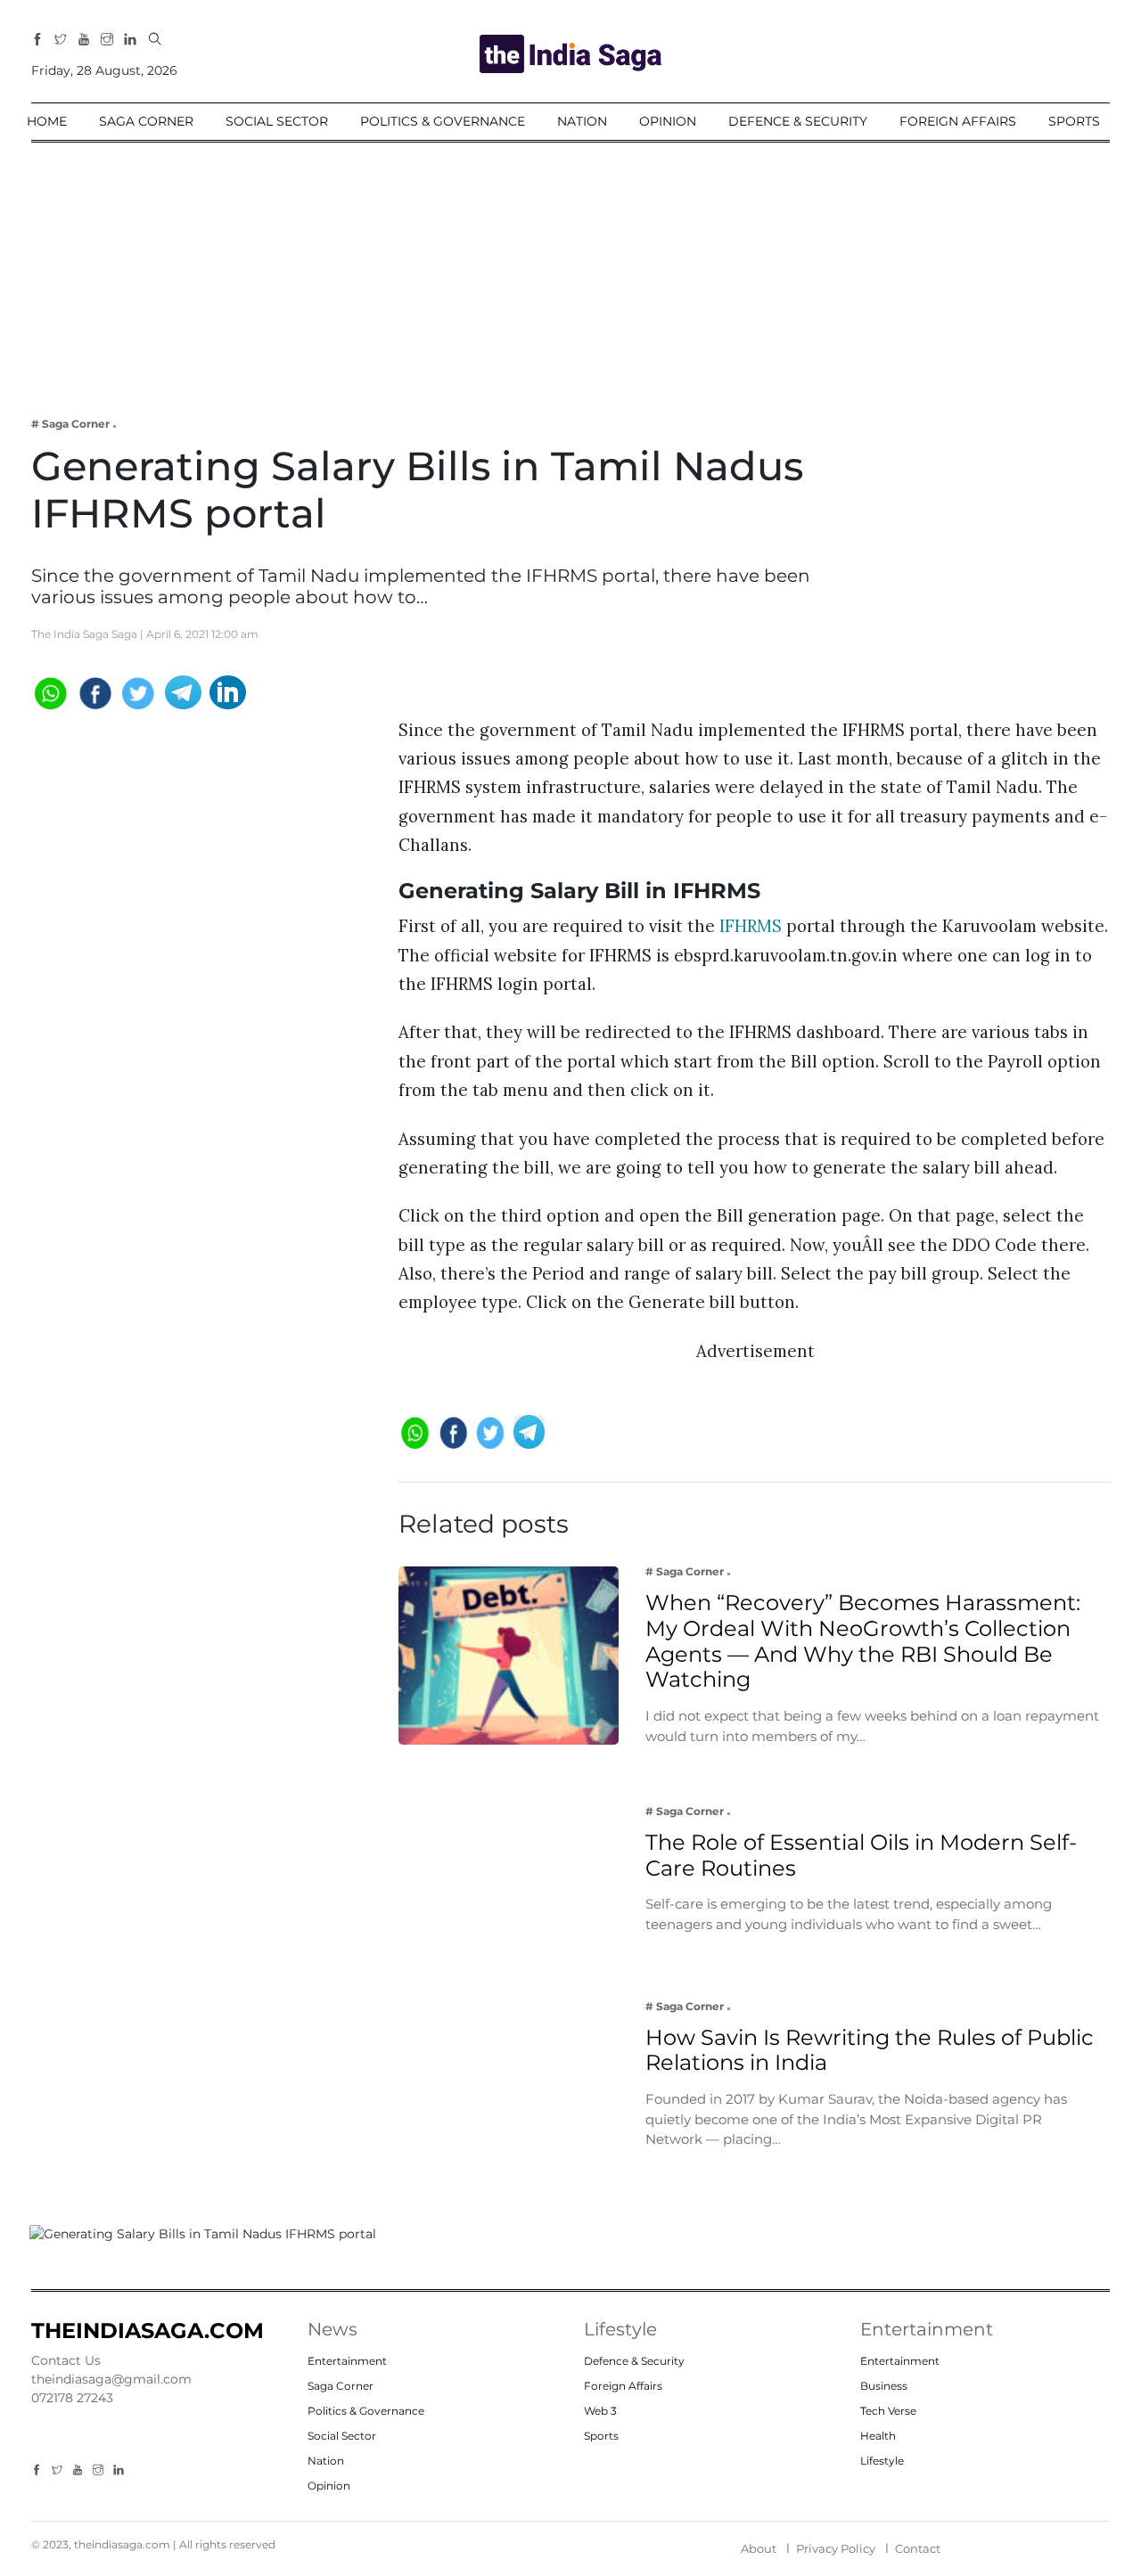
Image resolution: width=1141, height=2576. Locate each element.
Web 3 (600, 2411)
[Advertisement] (570, 267)
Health (878, 2436)
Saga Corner (146, 121)
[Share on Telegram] (183, 691)
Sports (1074, 121)
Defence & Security (798, 121)
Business (884, 2386)
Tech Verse (888, 2411)
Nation (582, 121)
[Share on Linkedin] (228, 691)
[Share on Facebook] (94, 691)
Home (47, 121)
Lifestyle (882, 2461)
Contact (918, 2548)
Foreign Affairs (958, 121)
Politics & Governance (443, 121)
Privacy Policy (836, 2548)
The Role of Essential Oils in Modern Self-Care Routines (861, 1854)
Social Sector (277, 121)
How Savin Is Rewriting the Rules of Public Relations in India (870, 2049)
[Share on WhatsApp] (49, 691)
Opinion (668, 121)
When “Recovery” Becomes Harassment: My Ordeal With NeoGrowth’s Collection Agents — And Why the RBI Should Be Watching (863, 1641)
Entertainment (347, 2361)
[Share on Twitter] (139, 691)
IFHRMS (751, 927)
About (759, 2548)
